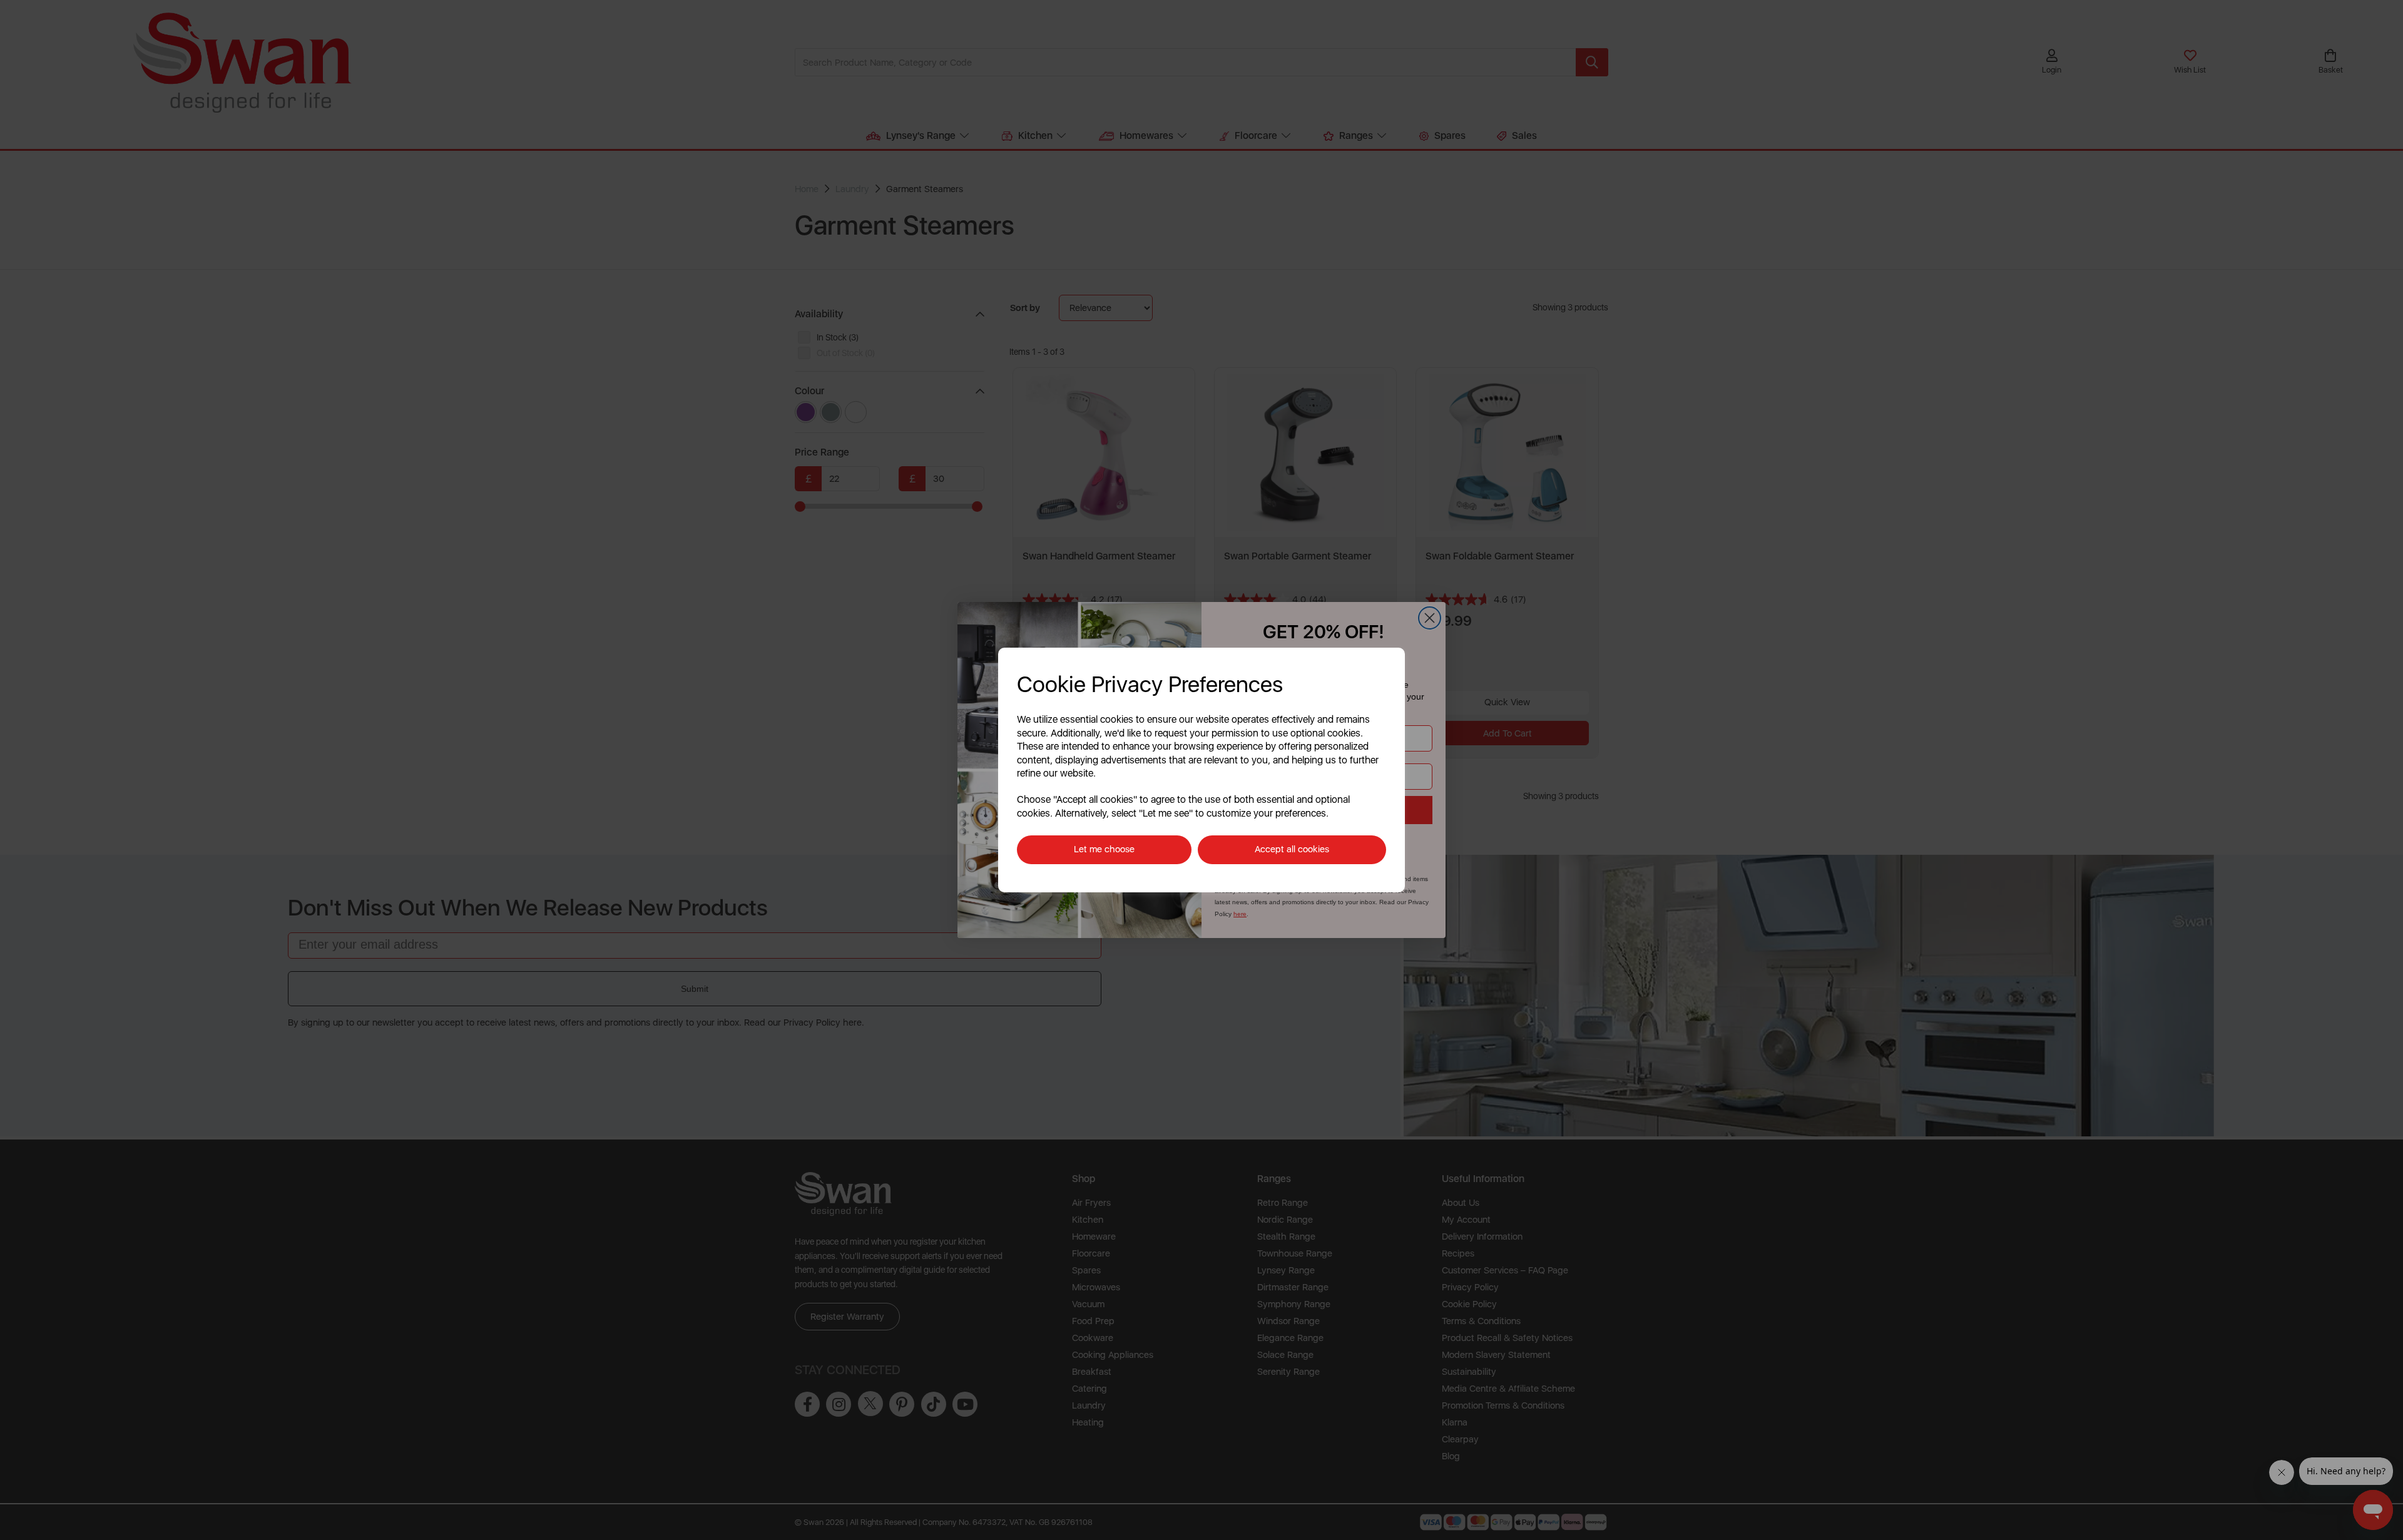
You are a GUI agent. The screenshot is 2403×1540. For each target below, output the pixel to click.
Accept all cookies (1292, 849)
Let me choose (1104, 849)
